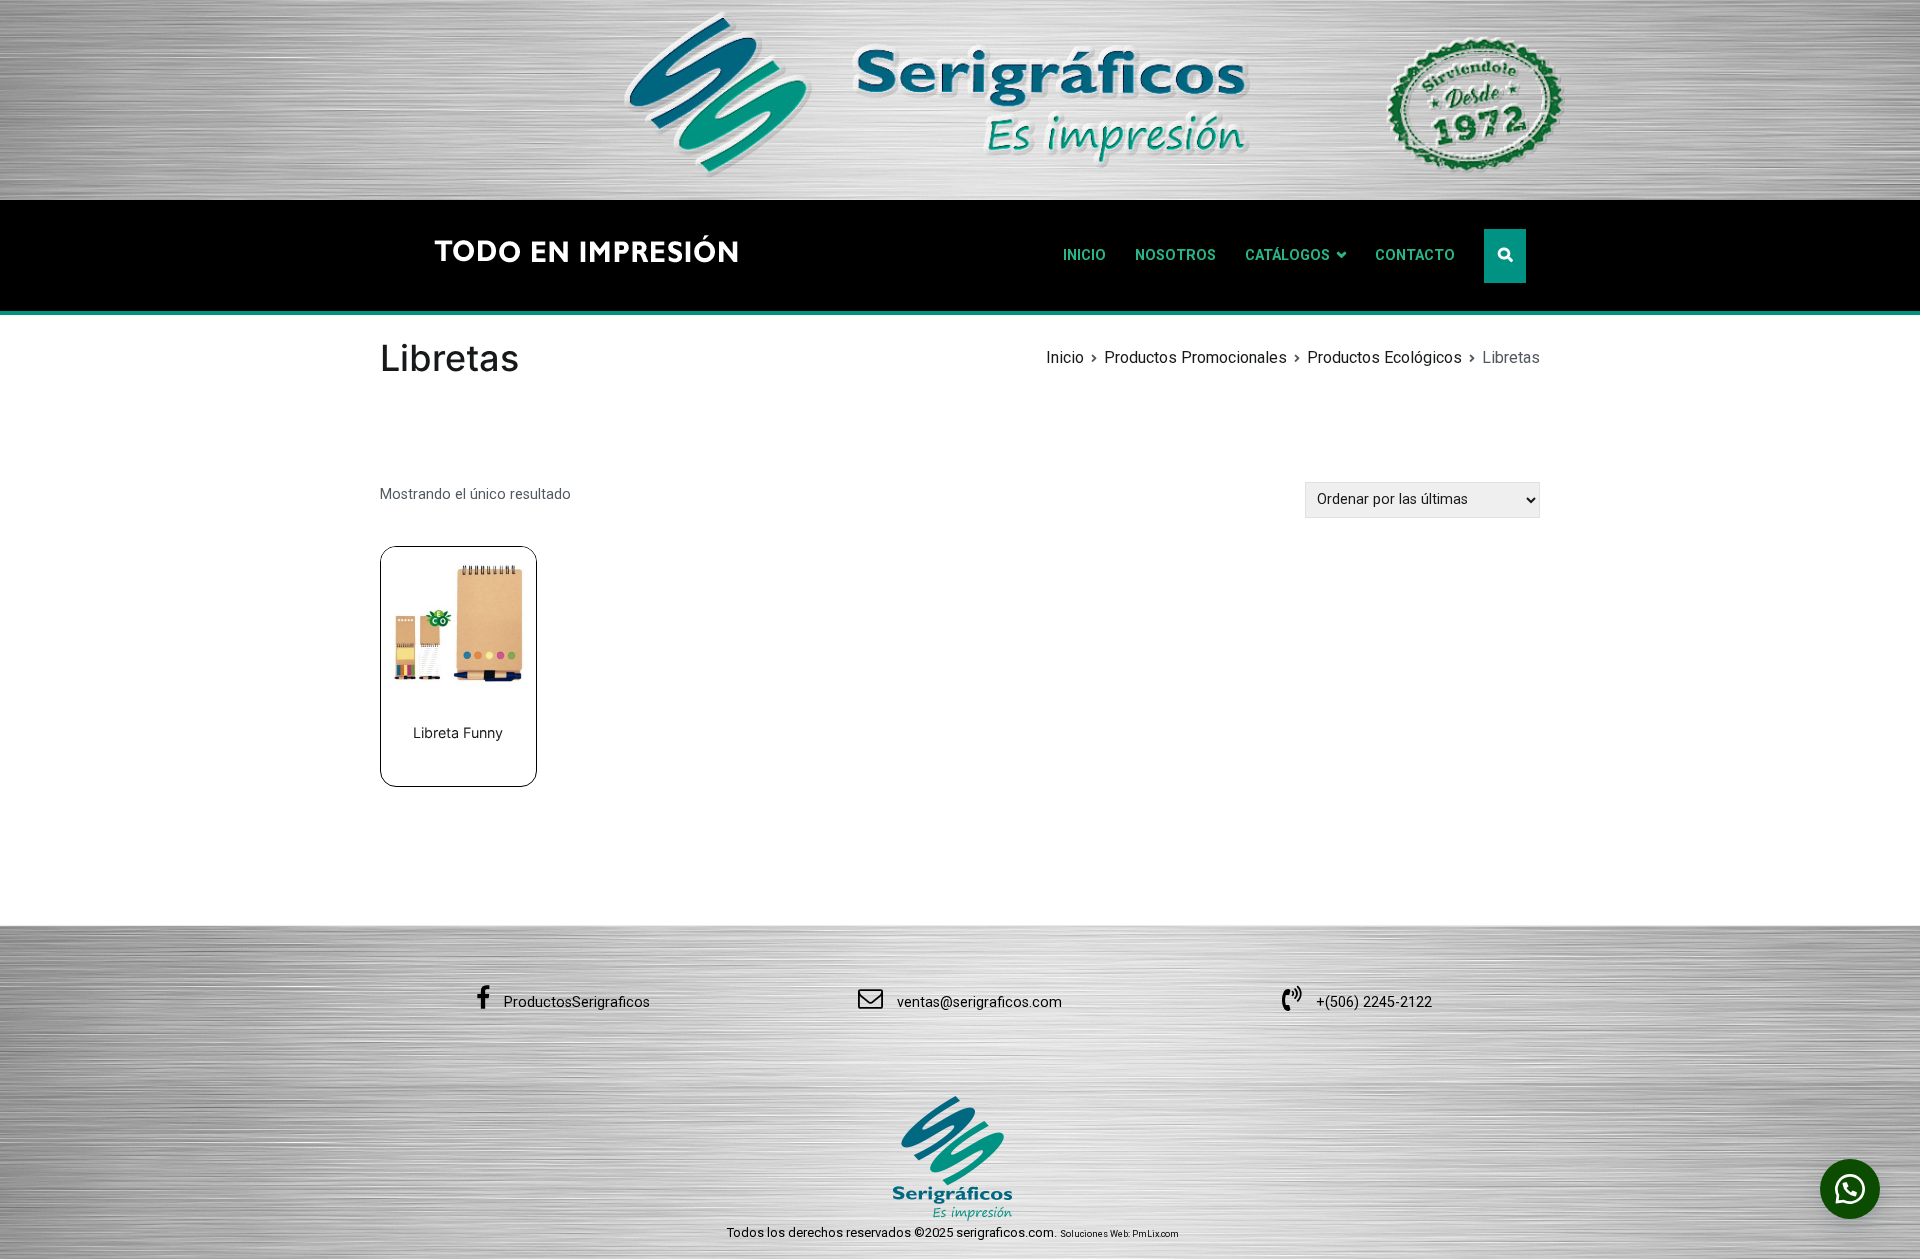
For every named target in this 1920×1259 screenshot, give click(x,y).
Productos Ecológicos (1384, 357)
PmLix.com (1155, 1234)
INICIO (1084, 255)
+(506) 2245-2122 (1372, 1002)
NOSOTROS (1175, 255)
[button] (1850, 1189)
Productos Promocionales (1195, 357)
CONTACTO (1415, 255)
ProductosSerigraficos (575, 1002)
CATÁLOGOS (1287, 255)
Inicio (1065, 357)
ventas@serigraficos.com (977, 1002)
